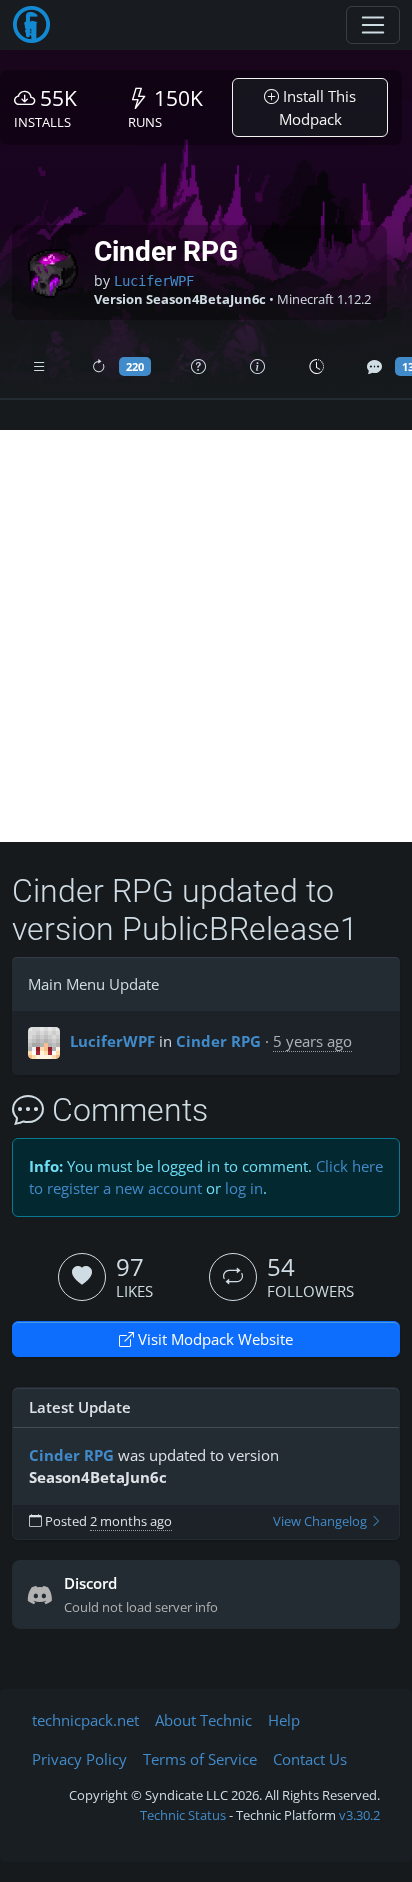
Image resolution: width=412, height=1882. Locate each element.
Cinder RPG (218, 1041)
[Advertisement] (206, 636)
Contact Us (310, 1759)
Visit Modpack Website (213, 1339)
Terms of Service (200, 1759)
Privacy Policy (79, 1759)
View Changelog (321, 1521)
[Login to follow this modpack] (233, 1277)
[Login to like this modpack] (82, 1277)
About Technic (203, 1720)
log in (244, 1188)
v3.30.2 (359, 1815)
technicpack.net (85, 1720)
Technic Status (183, 1815)
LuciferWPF (154, 281)
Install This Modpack (318, 107)
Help (284, 1720)
